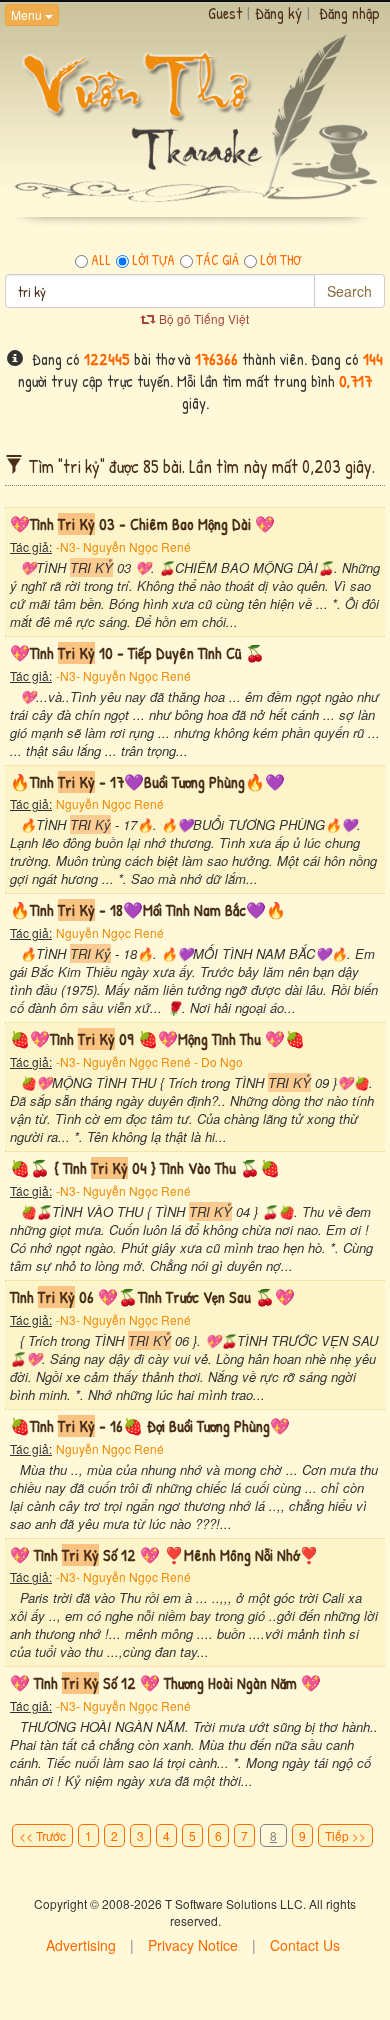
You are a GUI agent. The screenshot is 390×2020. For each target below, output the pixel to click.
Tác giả (217, 260)
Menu (28, 14)
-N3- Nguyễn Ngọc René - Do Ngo (149, 1061)
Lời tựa (153, 260)
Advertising (81, 1945)
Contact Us (305, 1945)
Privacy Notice (193, 1945)
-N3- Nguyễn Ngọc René (123, 546)
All (101, 260)
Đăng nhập (349, 13)
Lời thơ (280, 260)
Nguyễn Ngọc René (110, 803)
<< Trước (42, 1835)
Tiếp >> (345, 1835)
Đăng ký (278, 13)
